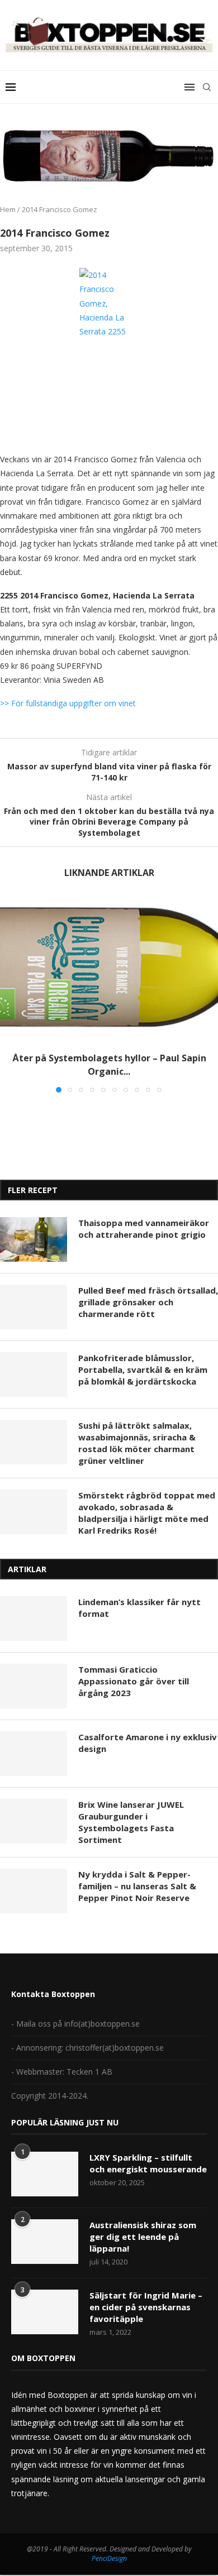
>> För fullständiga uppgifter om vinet (68, 703)
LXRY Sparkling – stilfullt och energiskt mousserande (148, 2163)
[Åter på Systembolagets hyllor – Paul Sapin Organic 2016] (109, 969)
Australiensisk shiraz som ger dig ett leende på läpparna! (143, 2237)
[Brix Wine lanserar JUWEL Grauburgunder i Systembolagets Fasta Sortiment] (34, 1821)
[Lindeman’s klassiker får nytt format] (34, 1619)
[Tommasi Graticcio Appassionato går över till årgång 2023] (34, 1686)
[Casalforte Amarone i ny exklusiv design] (34, 1754)
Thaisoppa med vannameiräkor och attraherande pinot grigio (144, 1229)
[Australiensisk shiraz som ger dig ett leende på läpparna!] (45, 2242)
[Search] (207, 87)
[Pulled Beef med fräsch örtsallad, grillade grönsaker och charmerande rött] (34, 1307)
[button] (10, 994)
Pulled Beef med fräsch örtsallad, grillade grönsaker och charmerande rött (148, 1302)
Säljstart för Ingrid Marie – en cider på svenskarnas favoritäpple (146, 2307)
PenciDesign (109, 2558)
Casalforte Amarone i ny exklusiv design (148, 1743)
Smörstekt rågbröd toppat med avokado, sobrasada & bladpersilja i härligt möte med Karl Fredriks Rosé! (147, 1513)
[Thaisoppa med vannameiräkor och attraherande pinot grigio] (34, 1239)
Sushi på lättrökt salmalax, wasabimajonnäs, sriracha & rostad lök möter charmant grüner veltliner (137, 1443)
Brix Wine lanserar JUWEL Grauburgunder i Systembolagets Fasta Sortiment (131, 1822)
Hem (8, 209)
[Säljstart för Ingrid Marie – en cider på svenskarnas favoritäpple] (45, 2312)
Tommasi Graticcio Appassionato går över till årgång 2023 (134, 1681)
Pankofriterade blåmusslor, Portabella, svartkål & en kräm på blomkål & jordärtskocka (143, 1370)
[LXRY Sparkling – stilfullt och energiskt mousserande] (45, 2174)
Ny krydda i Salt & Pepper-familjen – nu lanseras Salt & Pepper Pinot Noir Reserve (137, 1886)
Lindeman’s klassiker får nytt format (139, 1608)
